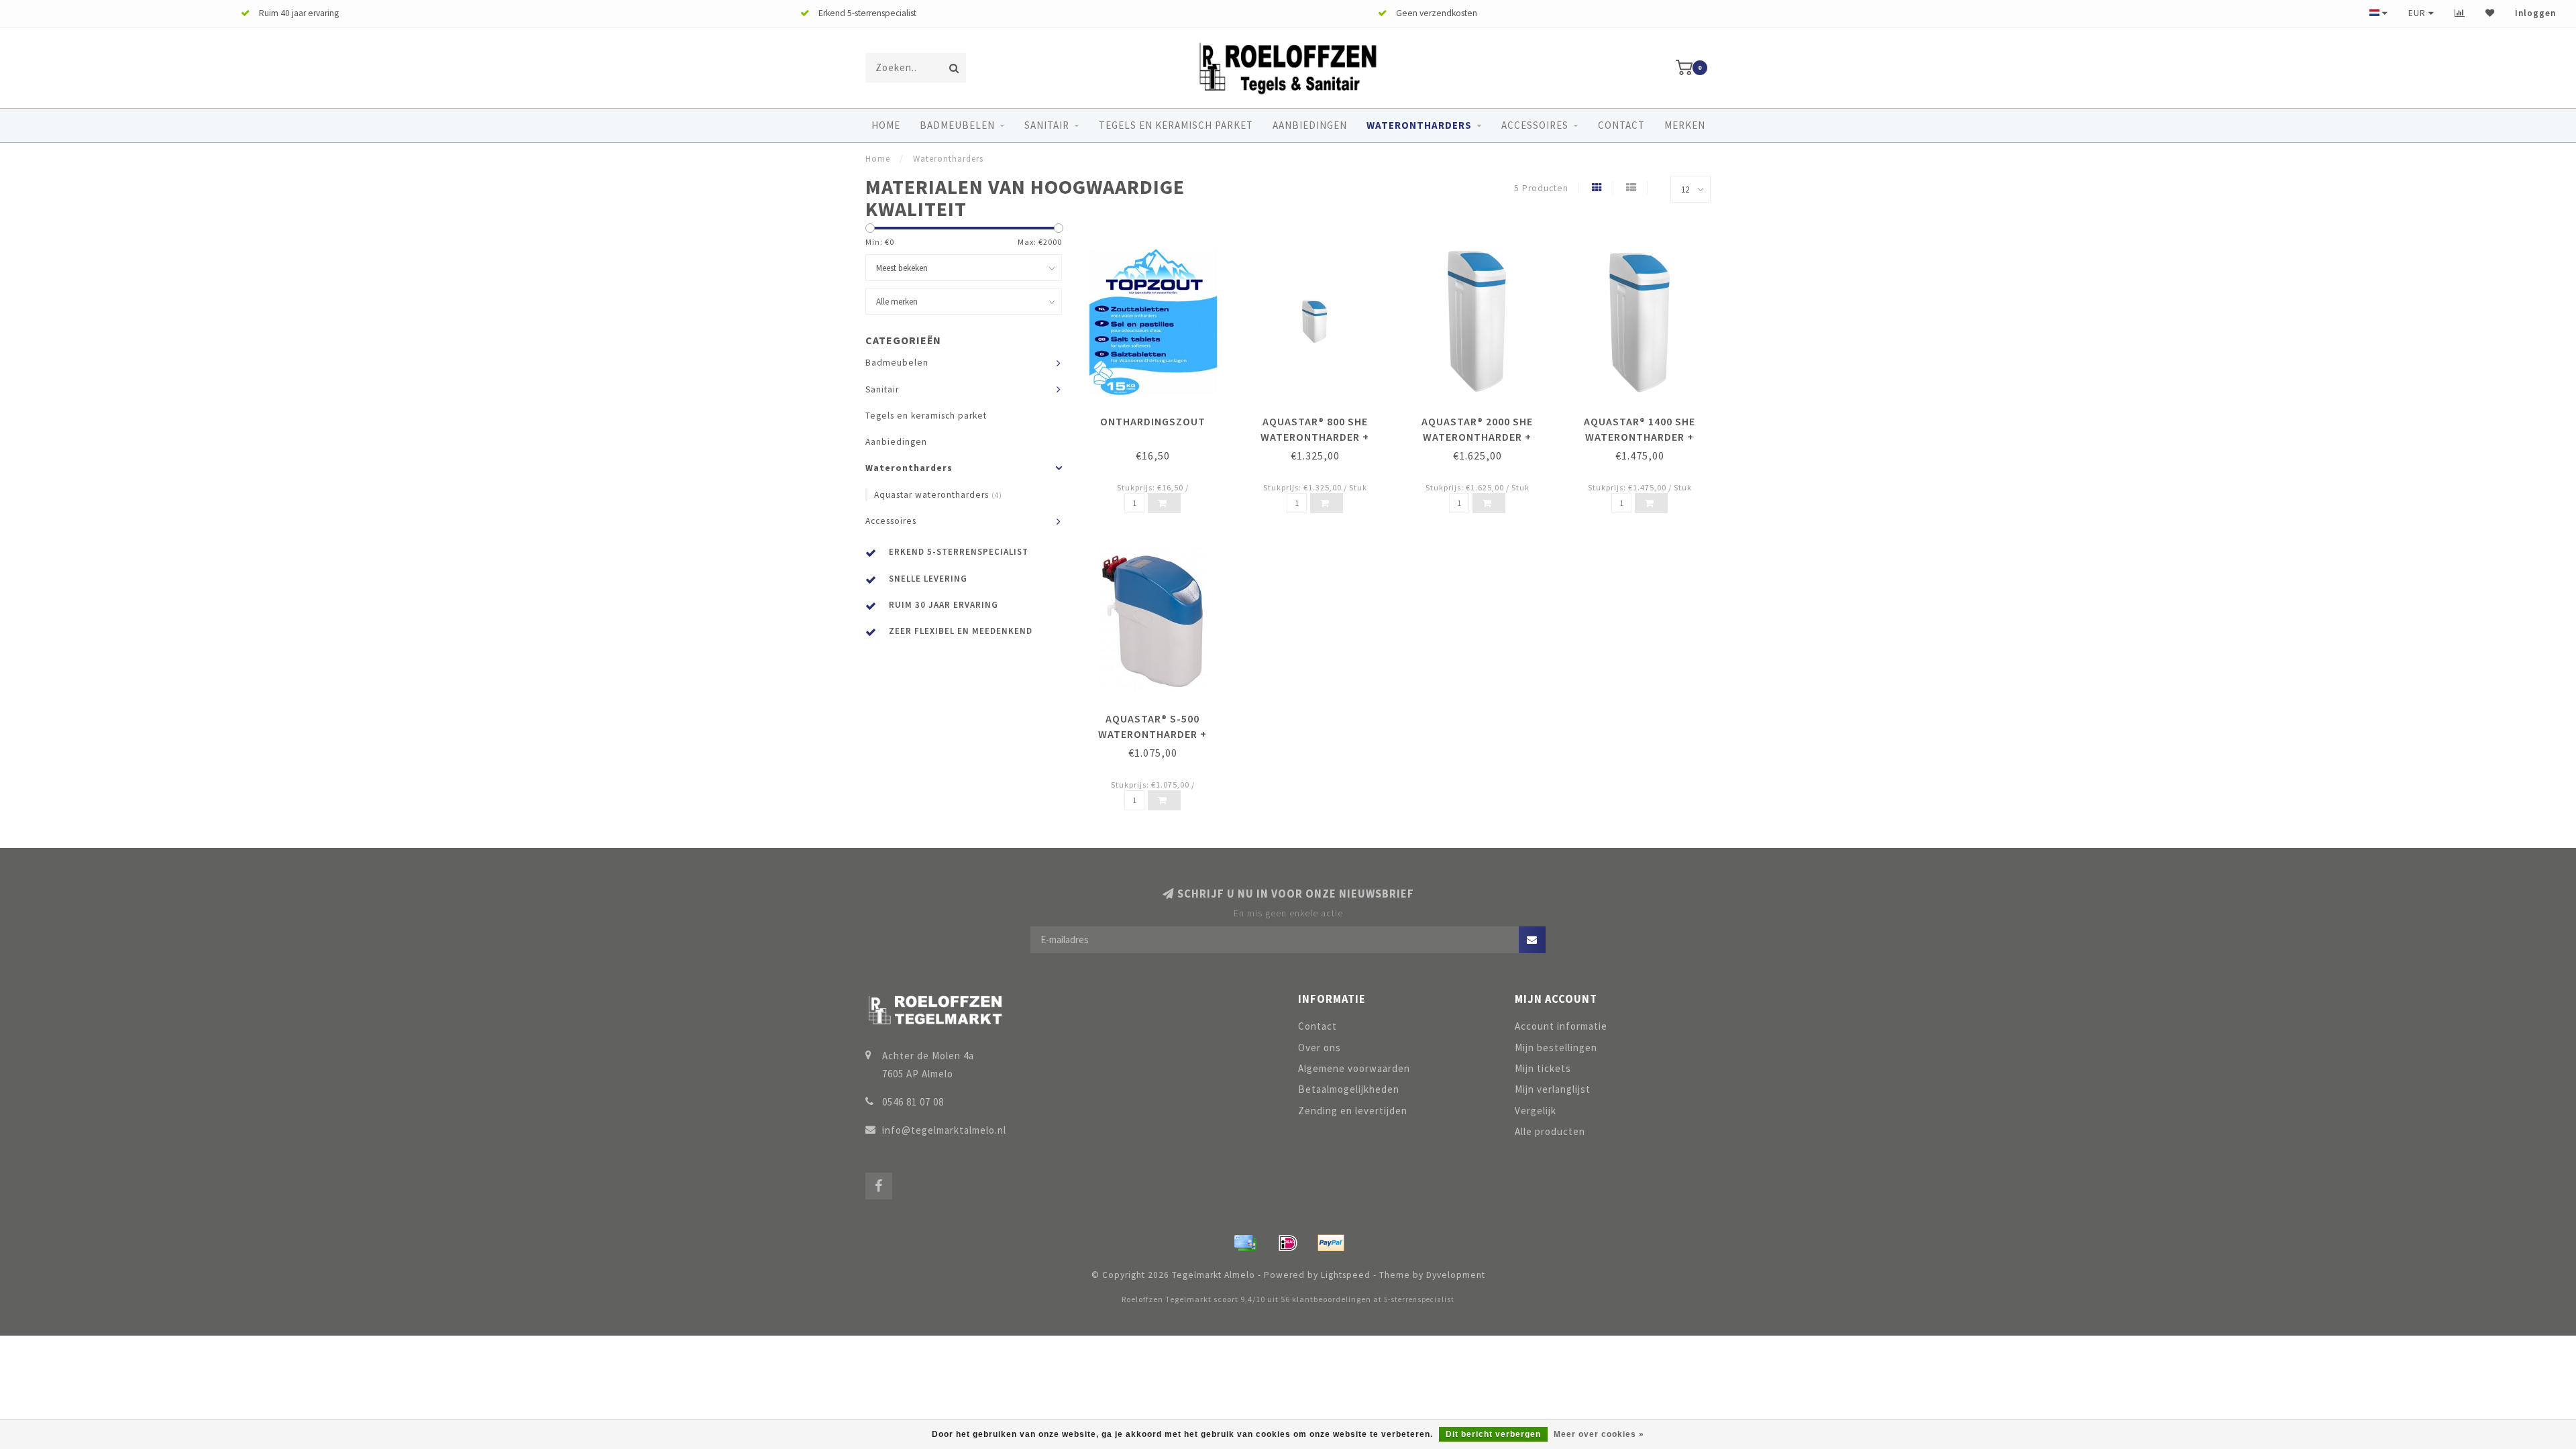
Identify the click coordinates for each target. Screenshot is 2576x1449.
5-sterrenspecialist (1419, 1299)
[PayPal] (1331, 1243)
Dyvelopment (1456, 1275)
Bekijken (1159, 417)
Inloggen (2535, 13)
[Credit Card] (1245, 1243)
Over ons (1320, 1048)
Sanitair (1047, 125)
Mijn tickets (1543, 1068)
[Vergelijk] (2460, 13)
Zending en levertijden (1353, 1111)
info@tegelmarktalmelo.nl (944, 1130)
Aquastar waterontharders (938, 495)
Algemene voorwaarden (1354, 1068)
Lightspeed (1346, 1275)
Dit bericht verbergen (1493, 1434)
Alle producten (1550, 1131)
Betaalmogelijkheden (1349, 1089)
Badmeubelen (957, 125)
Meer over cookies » (1599, 1434)
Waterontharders (1419, 125)
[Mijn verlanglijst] (2490, 13)
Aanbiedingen (1310, 125)
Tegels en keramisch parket (1176, 125)
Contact (1621, 125)
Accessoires (1535, 125)
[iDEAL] (1288, 1243)
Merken (1685, 125)
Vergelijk (1536, 1111)
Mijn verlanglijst (1553, 1089)
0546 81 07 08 (913, 1102)
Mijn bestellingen (1556, 1048)
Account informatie (1561, 1026)
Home (886, 125)
